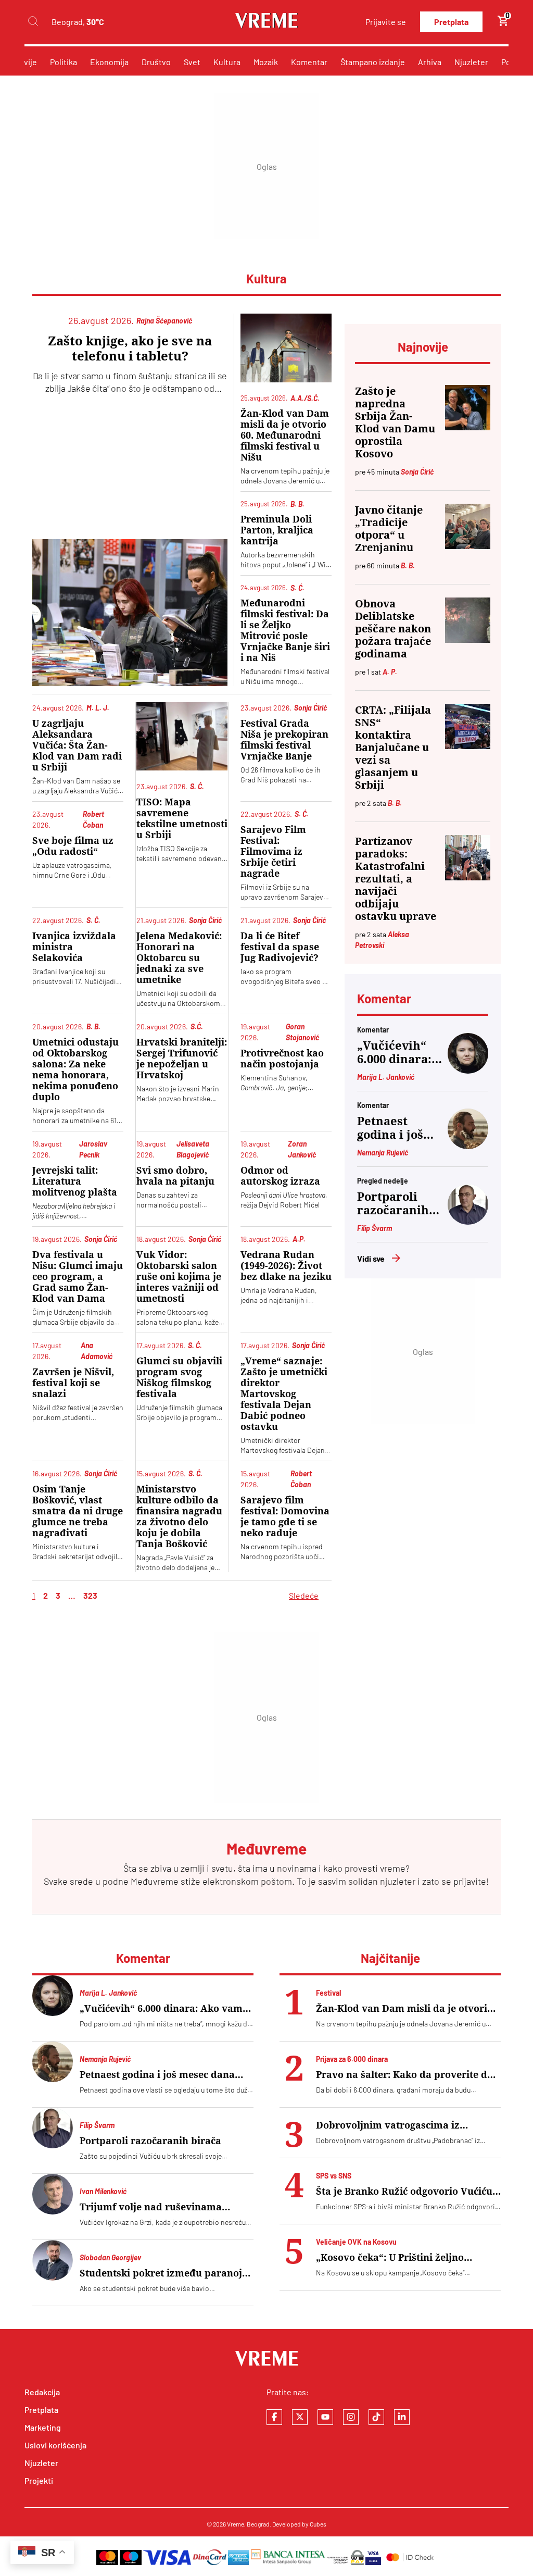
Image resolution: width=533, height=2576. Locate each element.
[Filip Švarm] (468, 1221)
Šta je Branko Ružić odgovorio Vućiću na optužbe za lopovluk (404, 2191)
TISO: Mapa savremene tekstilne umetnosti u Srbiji (182, 818)
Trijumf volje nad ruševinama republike (151, 2207)
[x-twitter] (300, 2417)
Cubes (318, 2524)
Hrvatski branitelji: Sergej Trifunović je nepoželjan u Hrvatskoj (182, 1059)
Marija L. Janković (386, 1077)
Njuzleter (471, 62)
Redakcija (42, 2392)
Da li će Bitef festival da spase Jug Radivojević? (280, 947)
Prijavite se (386, 22)
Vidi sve (371, 1258)
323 (90, 1595)
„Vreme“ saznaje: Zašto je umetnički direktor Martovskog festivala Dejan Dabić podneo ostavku (284, 1394)
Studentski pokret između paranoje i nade (166, 2273)
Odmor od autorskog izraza (280, 1176)
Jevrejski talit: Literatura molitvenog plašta (75, 1181)
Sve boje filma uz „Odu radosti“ (73, 846)
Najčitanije (390, 1958)
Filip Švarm (375, 1228)
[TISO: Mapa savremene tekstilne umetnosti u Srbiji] (182, 736)
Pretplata (451, 22)
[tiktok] (376, 2417)
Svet (192, 62)
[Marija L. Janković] (468, 1070)
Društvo (156, 62)
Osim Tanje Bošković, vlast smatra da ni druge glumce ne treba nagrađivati (78, 1511)
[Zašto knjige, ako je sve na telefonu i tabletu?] (130, 612)
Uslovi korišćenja (55, 2445)
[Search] (33, 22)
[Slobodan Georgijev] (53, 2260)
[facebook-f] (274, 2417)
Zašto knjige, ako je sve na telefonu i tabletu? (130, 349)
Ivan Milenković (103, 2191)
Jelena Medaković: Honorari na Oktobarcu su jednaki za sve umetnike (179, 958)
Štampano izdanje (373, 62)
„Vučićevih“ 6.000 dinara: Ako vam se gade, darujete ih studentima (399, 1053)
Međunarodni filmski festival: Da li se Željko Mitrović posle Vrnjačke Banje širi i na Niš (285, 630)
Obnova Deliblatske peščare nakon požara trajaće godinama (393, 629)
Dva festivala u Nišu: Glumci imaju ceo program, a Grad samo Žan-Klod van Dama (78, 1277)
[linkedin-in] (402, 2417)
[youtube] (325, 2417)
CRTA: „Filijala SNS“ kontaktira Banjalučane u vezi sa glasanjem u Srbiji (393, 748)
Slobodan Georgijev (110, 2257)
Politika (64, 62)
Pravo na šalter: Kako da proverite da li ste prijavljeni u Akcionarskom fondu (404, 2075)
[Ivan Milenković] (53, 2194)
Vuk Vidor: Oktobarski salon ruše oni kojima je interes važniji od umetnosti (179, 1277)
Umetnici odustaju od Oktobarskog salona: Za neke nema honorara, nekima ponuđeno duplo (75, 1069)
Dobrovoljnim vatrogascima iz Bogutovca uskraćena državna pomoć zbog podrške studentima (404, 2125)
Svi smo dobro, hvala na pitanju (175, 1176)
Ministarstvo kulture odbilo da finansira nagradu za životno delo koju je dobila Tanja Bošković (179, 1516)
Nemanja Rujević (383, 1153)
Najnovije (423, 347)
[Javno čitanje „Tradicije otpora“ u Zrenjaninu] (468, 526)
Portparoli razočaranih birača (393, 1204)
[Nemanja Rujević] (468, 1146)
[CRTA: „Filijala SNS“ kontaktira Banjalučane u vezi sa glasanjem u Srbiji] (468, 726)
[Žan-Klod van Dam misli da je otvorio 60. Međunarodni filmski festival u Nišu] (286, 348)
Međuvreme (155, 1881)
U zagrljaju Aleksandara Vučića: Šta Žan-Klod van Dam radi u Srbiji (77, 745)
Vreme (236, 2524)
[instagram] (351, 2417)
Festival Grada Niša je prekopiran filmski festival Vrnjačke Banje (284, 740)
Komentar (309, 62)
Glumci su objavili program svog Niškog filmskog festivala (179, 1377)
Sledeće (304, 1595)
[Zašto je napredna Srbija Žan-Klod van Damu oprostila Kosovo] (468, 408)
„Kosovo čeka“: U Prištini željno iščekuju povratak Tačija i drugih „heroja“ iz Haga (394, 2257)
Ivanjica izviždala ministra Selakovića (74, 947)
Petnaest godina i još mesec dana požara (391, 1128)
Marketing (43, 2427)
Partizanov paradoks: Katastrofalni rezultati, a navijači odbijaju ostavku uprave (396, 879)
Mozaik (266, 62)
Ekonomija (109, 62)
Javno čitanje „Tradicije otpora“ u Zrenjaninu (389, 529)
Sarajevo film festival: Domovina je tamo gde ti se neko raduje (285, 1516)
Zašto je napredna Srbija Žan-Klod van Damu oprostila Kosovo (395, 422)
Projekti (39, 2480)
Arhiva (430, 62)
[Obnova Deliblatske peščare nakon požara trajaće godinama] (468, 620)
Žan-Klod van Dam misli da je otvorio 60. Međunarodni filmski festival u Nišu (285, 435)
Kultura (227, 62)
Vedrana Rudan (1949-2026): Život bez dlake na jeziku (286, 1266)
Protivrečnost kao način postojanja (282, 1059)
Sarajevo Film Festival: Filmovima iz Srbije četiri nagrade (273, 851)
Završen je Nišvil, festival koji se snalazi (73, 1383)
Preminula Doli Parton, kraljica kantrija (277, 530)
